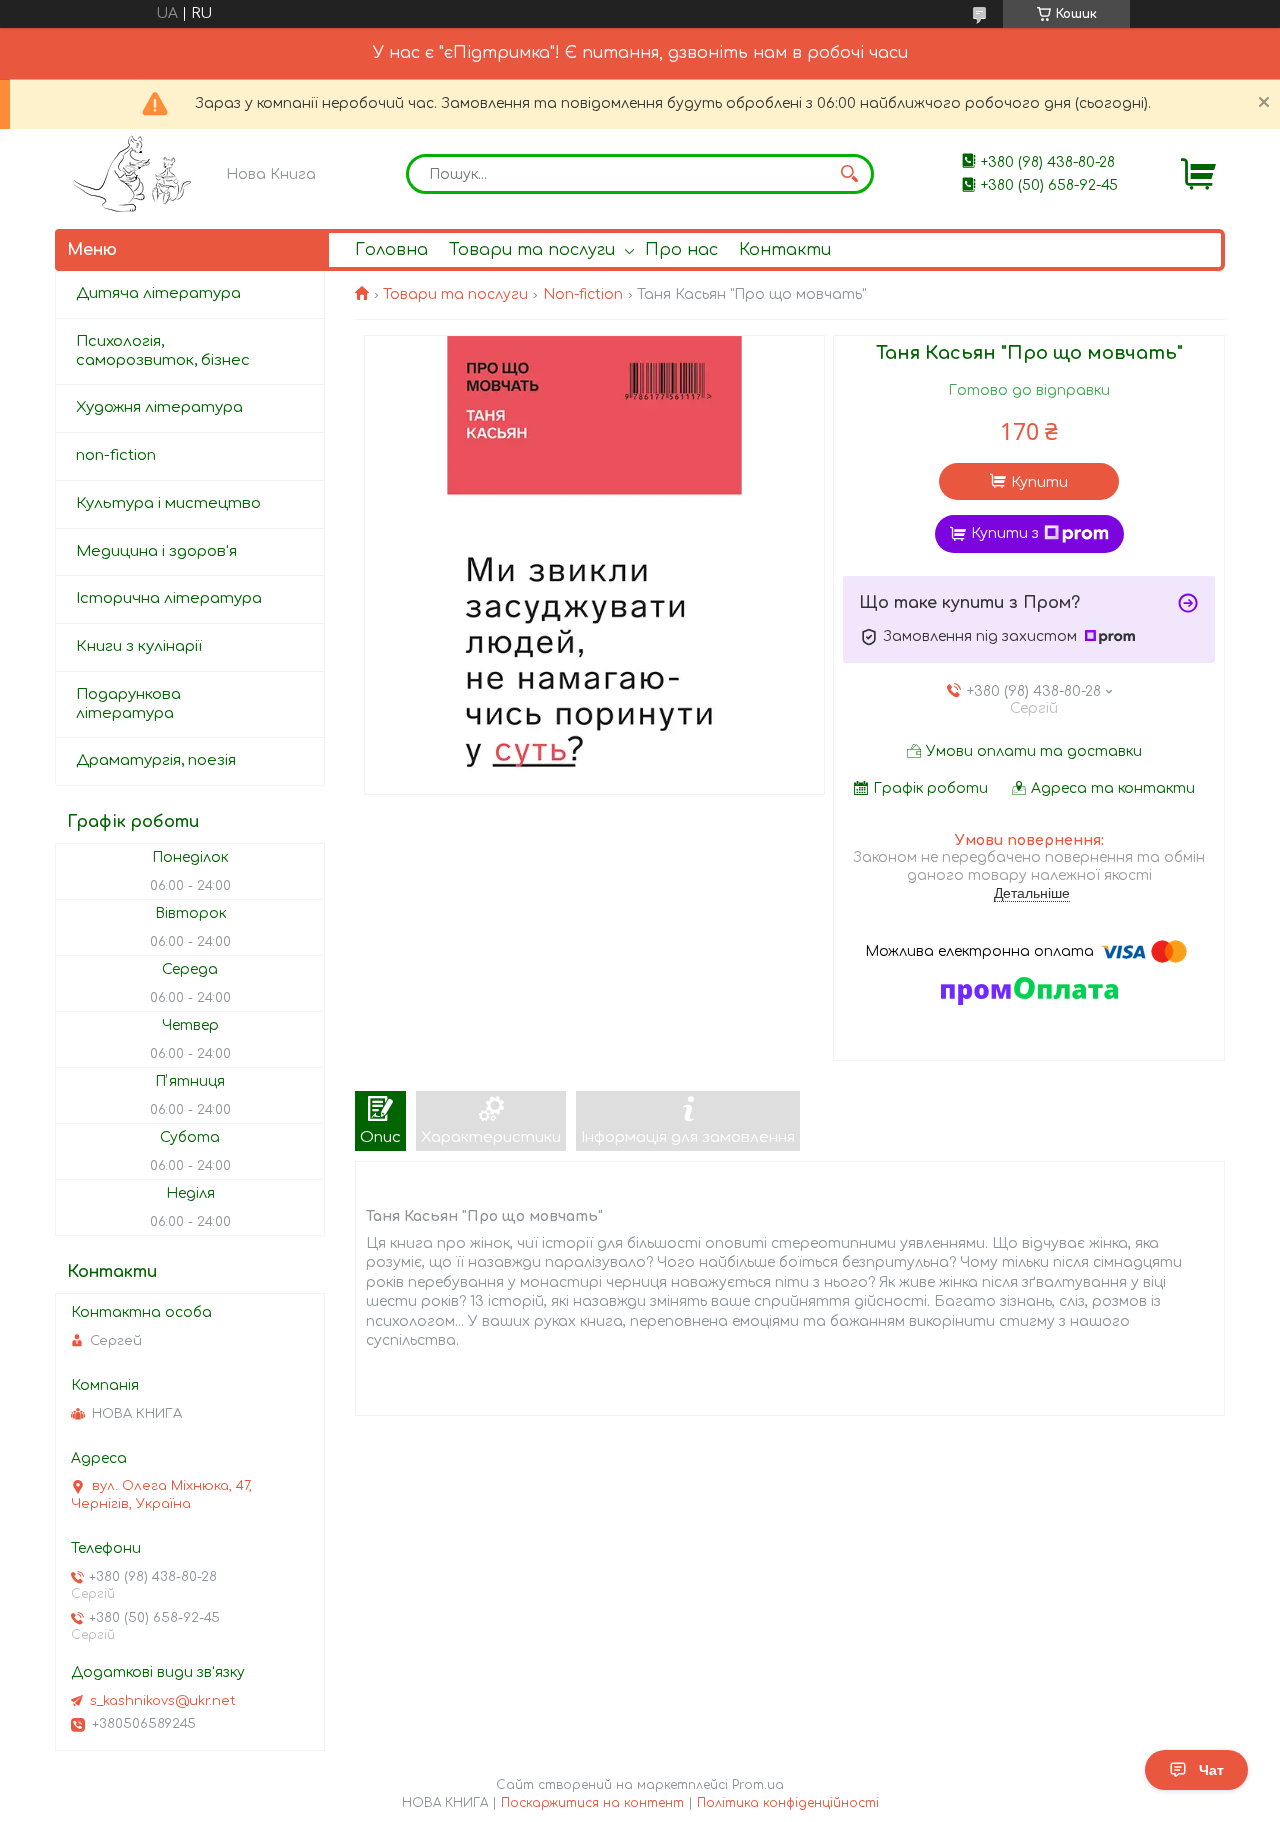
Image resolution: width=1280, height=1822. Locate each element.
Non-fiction (583, 294)
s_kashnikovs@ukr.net (163, 1701)
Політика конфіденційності (788, 1803)
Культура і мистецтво (168, 503)
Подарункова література (128, 704)
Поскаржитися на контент (592, 1803)
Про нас (681, 250)
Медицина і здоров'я (156, 551)
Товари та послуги (532, 250)
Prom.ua (758, 1785)
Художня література (159, 407)
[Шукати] (849, 174)
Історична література (169, 598)
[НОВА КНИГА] (135, 173)
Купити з (1005, 533)
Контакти (785, 250)
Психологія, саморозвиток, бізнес (163, 351)
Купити (1039, 482)
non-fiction (116, 455)
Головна (391, 250)
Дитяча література (158, 293)
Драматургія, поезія (156, 760)
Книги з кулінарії (139, 646)
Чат (1211, 1770)
